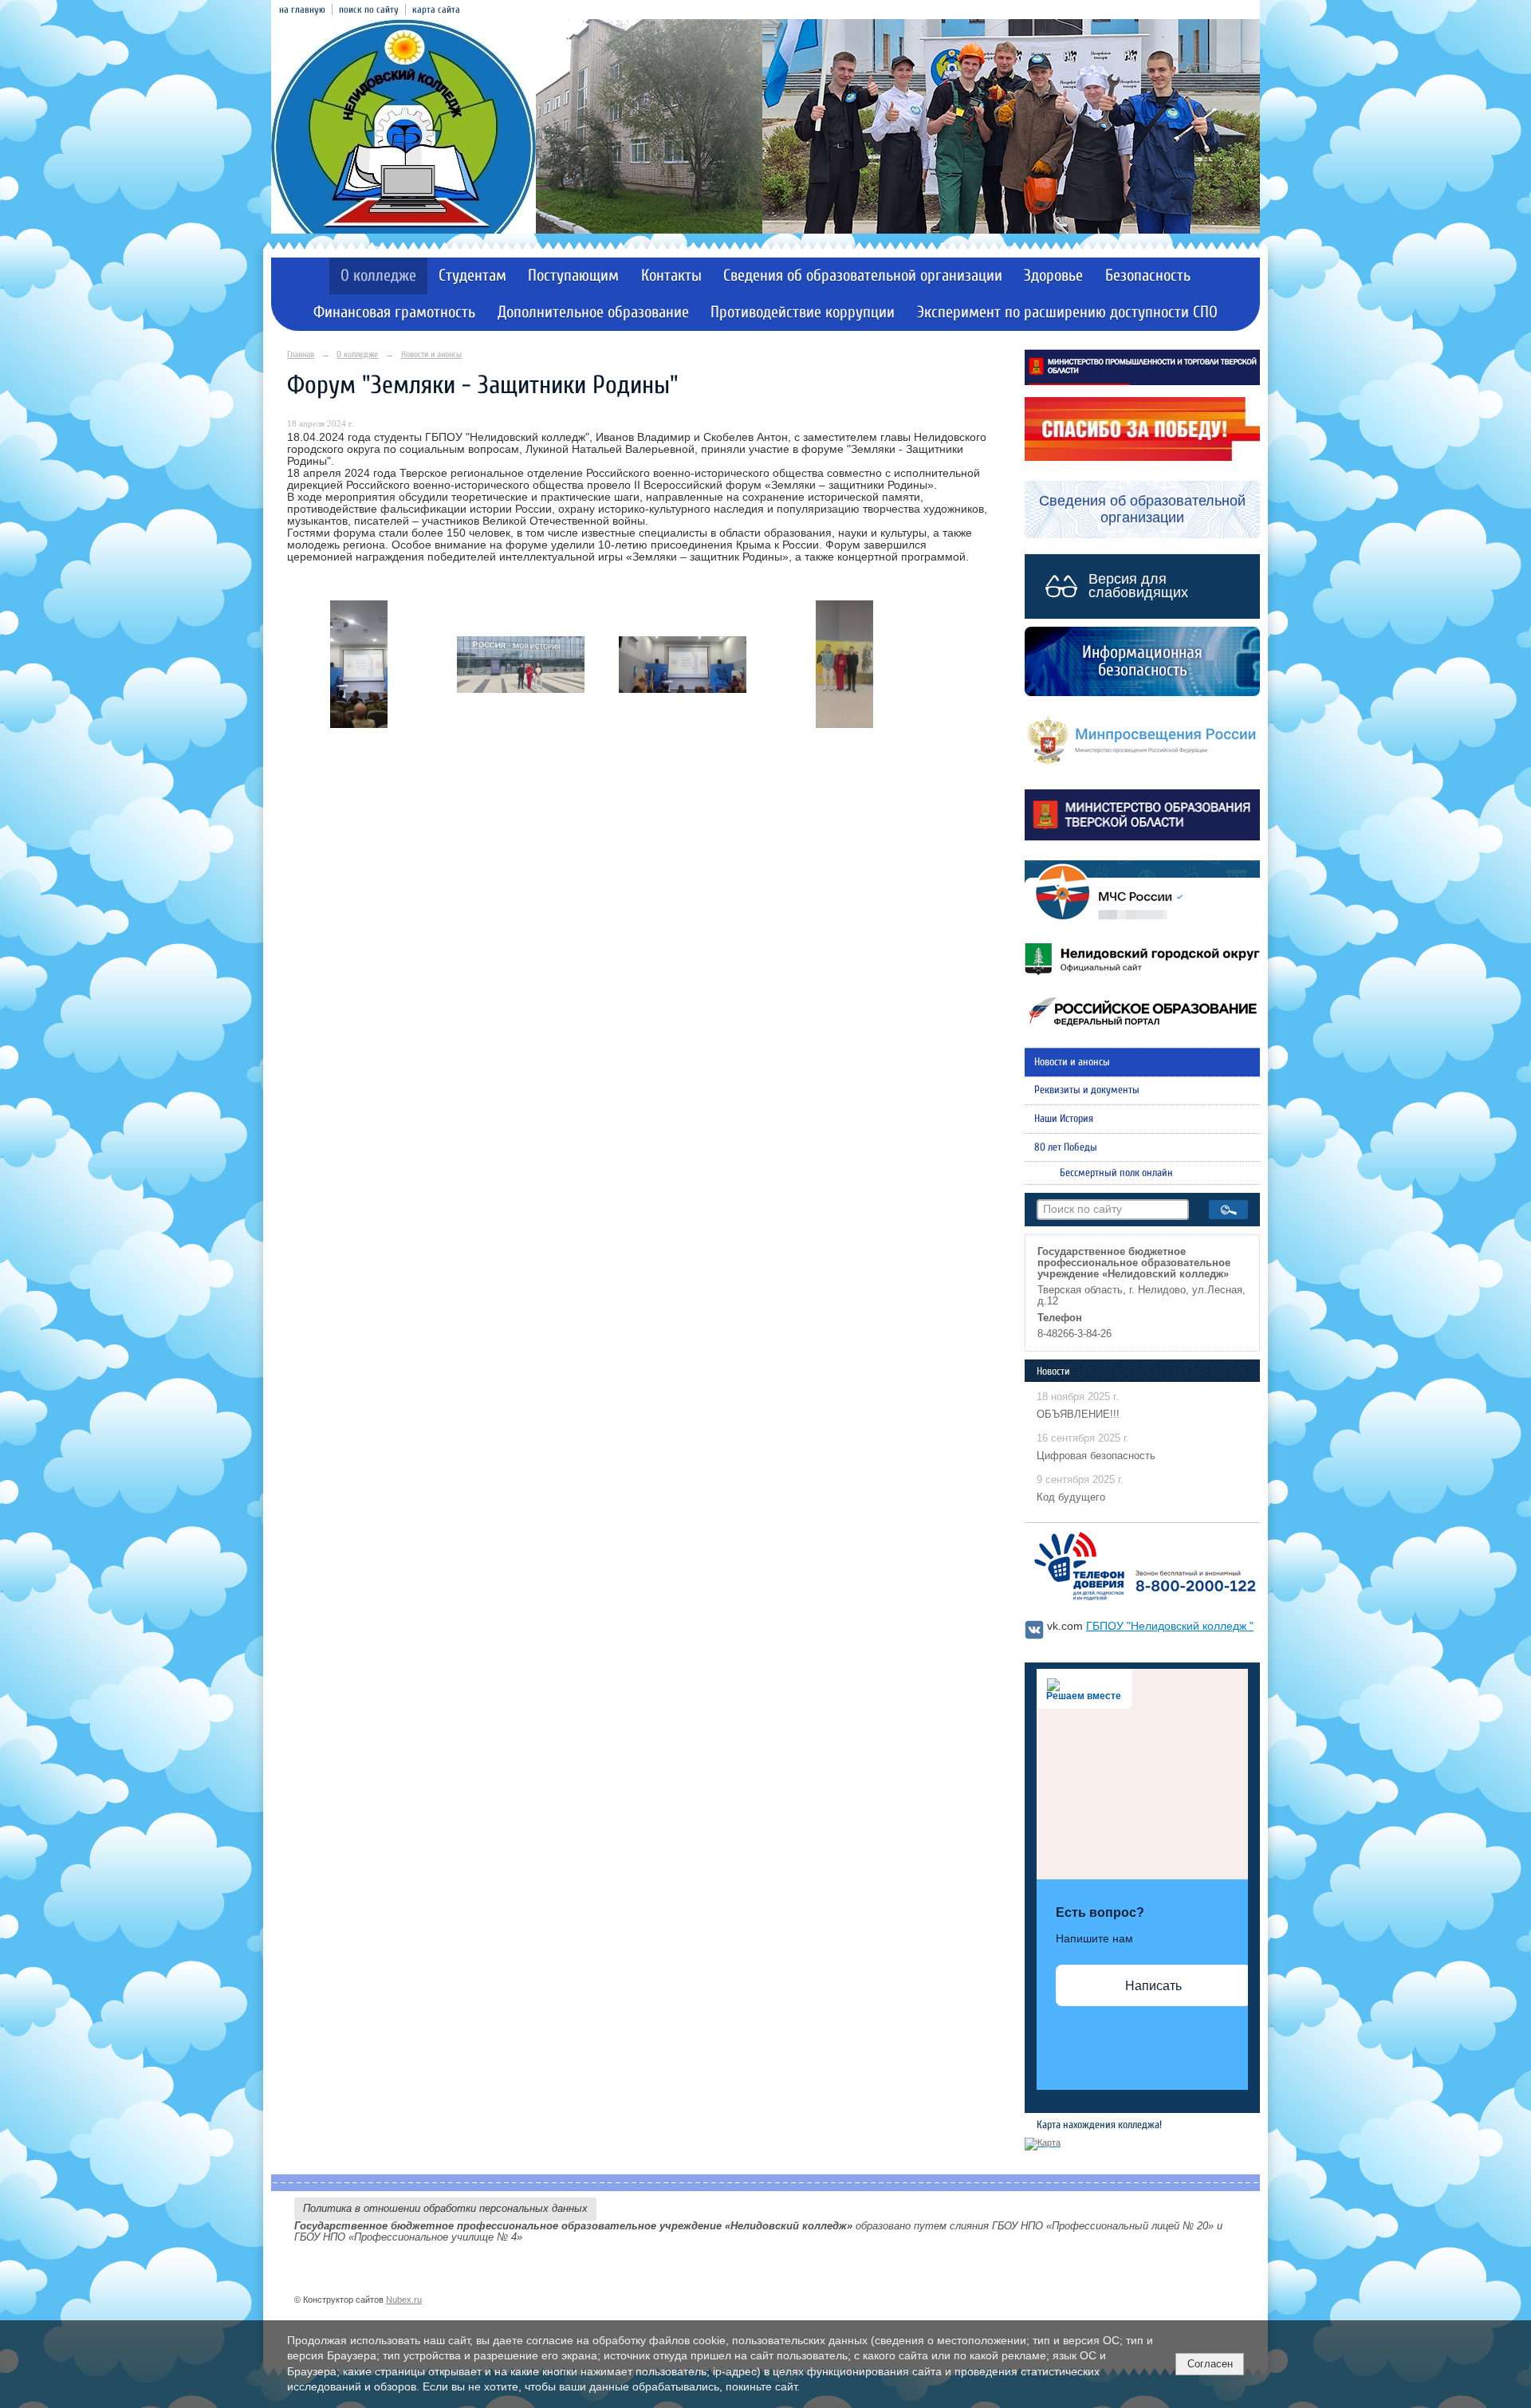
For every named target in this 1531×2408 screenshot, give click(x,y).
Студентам (472, 275)
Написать (1153, 1986)
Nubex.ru (404, 2300)
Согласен (1210, 2364)
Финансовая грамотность (394, 312)
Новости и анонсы (431, 354)
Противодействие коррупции (803, 312)
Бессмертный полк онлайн (1116, 1173)
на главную (302, 10)
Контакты (671, 275)
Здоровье (1053, 275)
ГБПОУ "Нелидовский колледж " (1170, 1626)
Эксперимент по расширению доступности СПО (1067, 312)
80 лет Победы (1066, 1147)
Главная (301, 354)
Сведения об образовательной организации (863, 275)
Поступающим (573, 275)
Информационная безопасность (1142, 661)
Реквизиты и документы (1087, 1090)
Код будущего (1071, 1497)
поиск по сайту (369, 10)
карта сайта (436, 10)
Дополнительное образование (593, 312)
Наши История (1064, 1119)
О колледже (378, 275)
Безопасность (1148, 275)
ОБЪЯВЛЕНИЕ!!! (1078, 1415)
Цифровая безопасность (1096, 1456)
